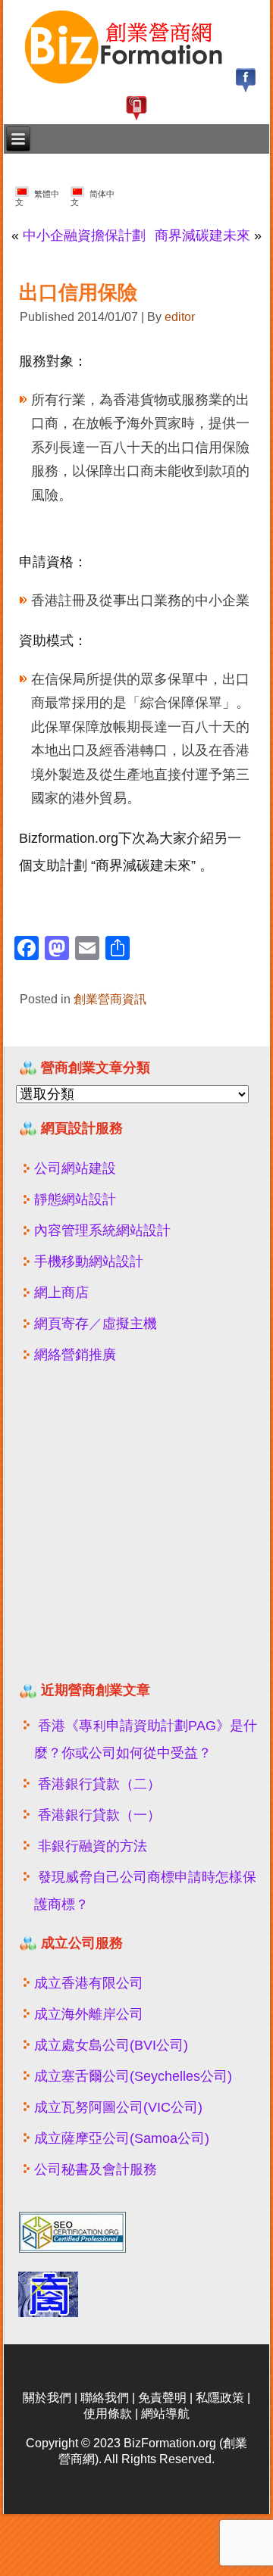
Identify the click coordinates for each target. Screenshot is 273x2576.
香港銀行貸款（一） (99, 1815)
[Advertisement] (136, 1529)
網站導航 (165, 2414)
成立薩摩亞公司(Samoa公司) (122, 2138)
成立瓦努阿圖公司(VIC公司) (118, 2107)
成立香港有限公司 (89, 1983)
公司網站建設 (75, 1168)
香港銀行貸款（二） (99, 1784)
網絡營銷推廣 (75, 1355)
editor (180, 317)
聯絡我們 (105, 2398)
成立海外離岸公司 (89, 2014)
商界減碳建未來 (202, 235)
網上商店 (61, 1293)
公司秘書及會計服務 (96, 2169)
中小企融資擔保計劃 (84, 235)
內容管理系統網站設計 (102, 1230)
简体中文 (93, 198)
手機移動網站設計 (89, 1261)
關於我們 (47, 2398)
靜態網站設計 (75, 1199)
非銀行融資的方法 (93, 1846)
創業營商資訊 (110, 999)
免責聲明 (162, 2398)
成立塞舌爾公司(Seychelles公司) (133, 2076)
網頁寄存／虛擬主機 (96, 1324)
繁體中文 (37, 198)
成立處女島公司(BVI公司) (111, 2045)
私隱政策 (220, 2398)
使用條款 (108, 2414)
